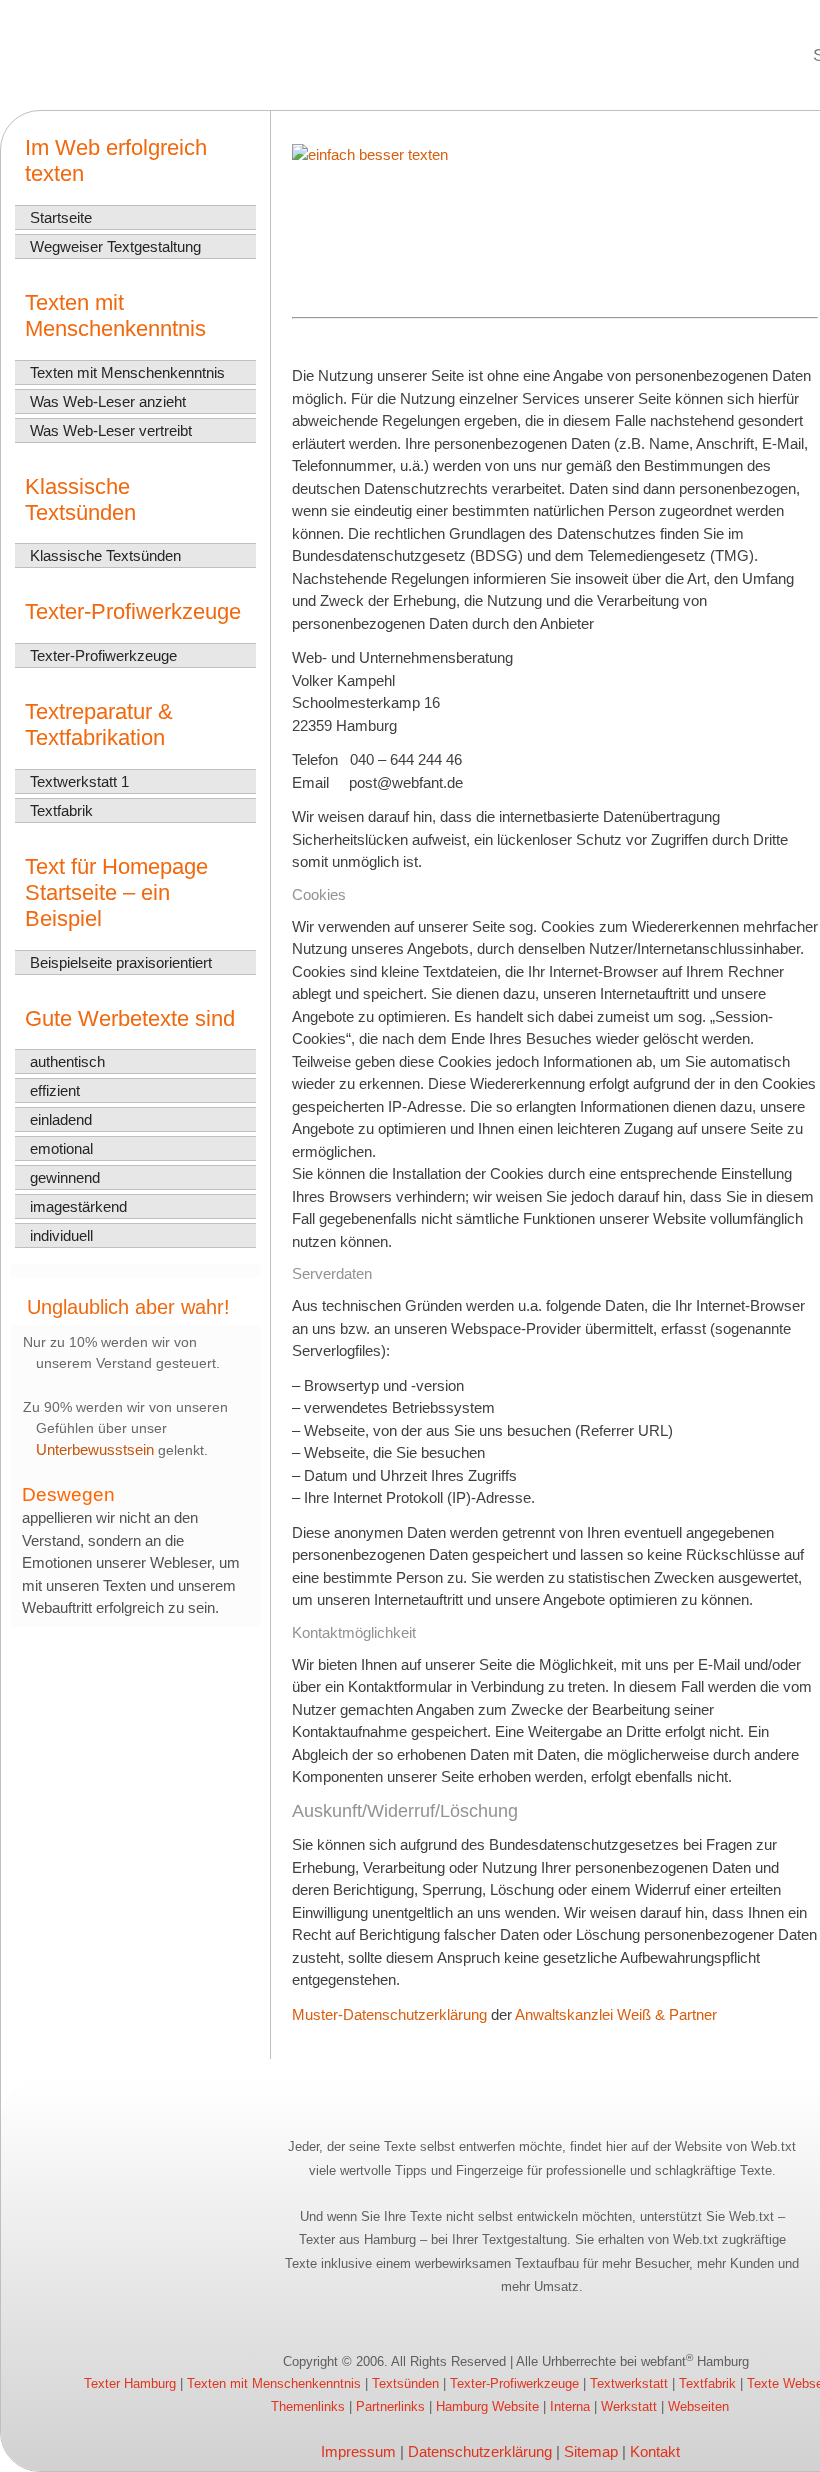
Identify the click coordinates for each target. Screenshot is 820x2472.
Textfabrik (61, 810)
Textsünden (405, 2384)
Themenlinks (308, 2407)
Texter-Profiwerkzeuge (103, 655)
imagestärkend (78, 1206)
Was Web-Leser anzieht (108, 401)
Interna (570, 2407)
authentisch (67, 1061)
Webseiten (698, 2407)
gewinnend (65, 1177)
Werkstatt (629, 2407)
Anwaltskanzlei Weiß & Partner (616, 2014)
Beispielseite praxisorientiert (121, 962)
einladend (61, 1119)
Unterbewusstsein (95, 1449)
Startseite (61, 217)
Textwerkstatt (629, 2384)
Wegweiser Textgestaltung (115, 246)
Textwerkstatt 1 (79, 781)
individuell (61, 1235)
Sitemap (591, 2451)
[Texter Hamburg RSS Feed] (25, 2363)
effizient (55, 1090)
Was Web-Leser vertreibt (111, 430)
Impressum (358, 2451)
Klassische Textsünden (105, 555)
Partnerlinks (390, 2407)
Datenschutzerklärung (480, 2451)
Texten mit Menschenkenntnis (127, 372)
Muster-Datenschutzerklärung (389, 2014)
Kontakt (655, 2451)
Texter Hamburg (130, 2384)
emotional (61, 1148)
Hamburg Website (487, 2407)
